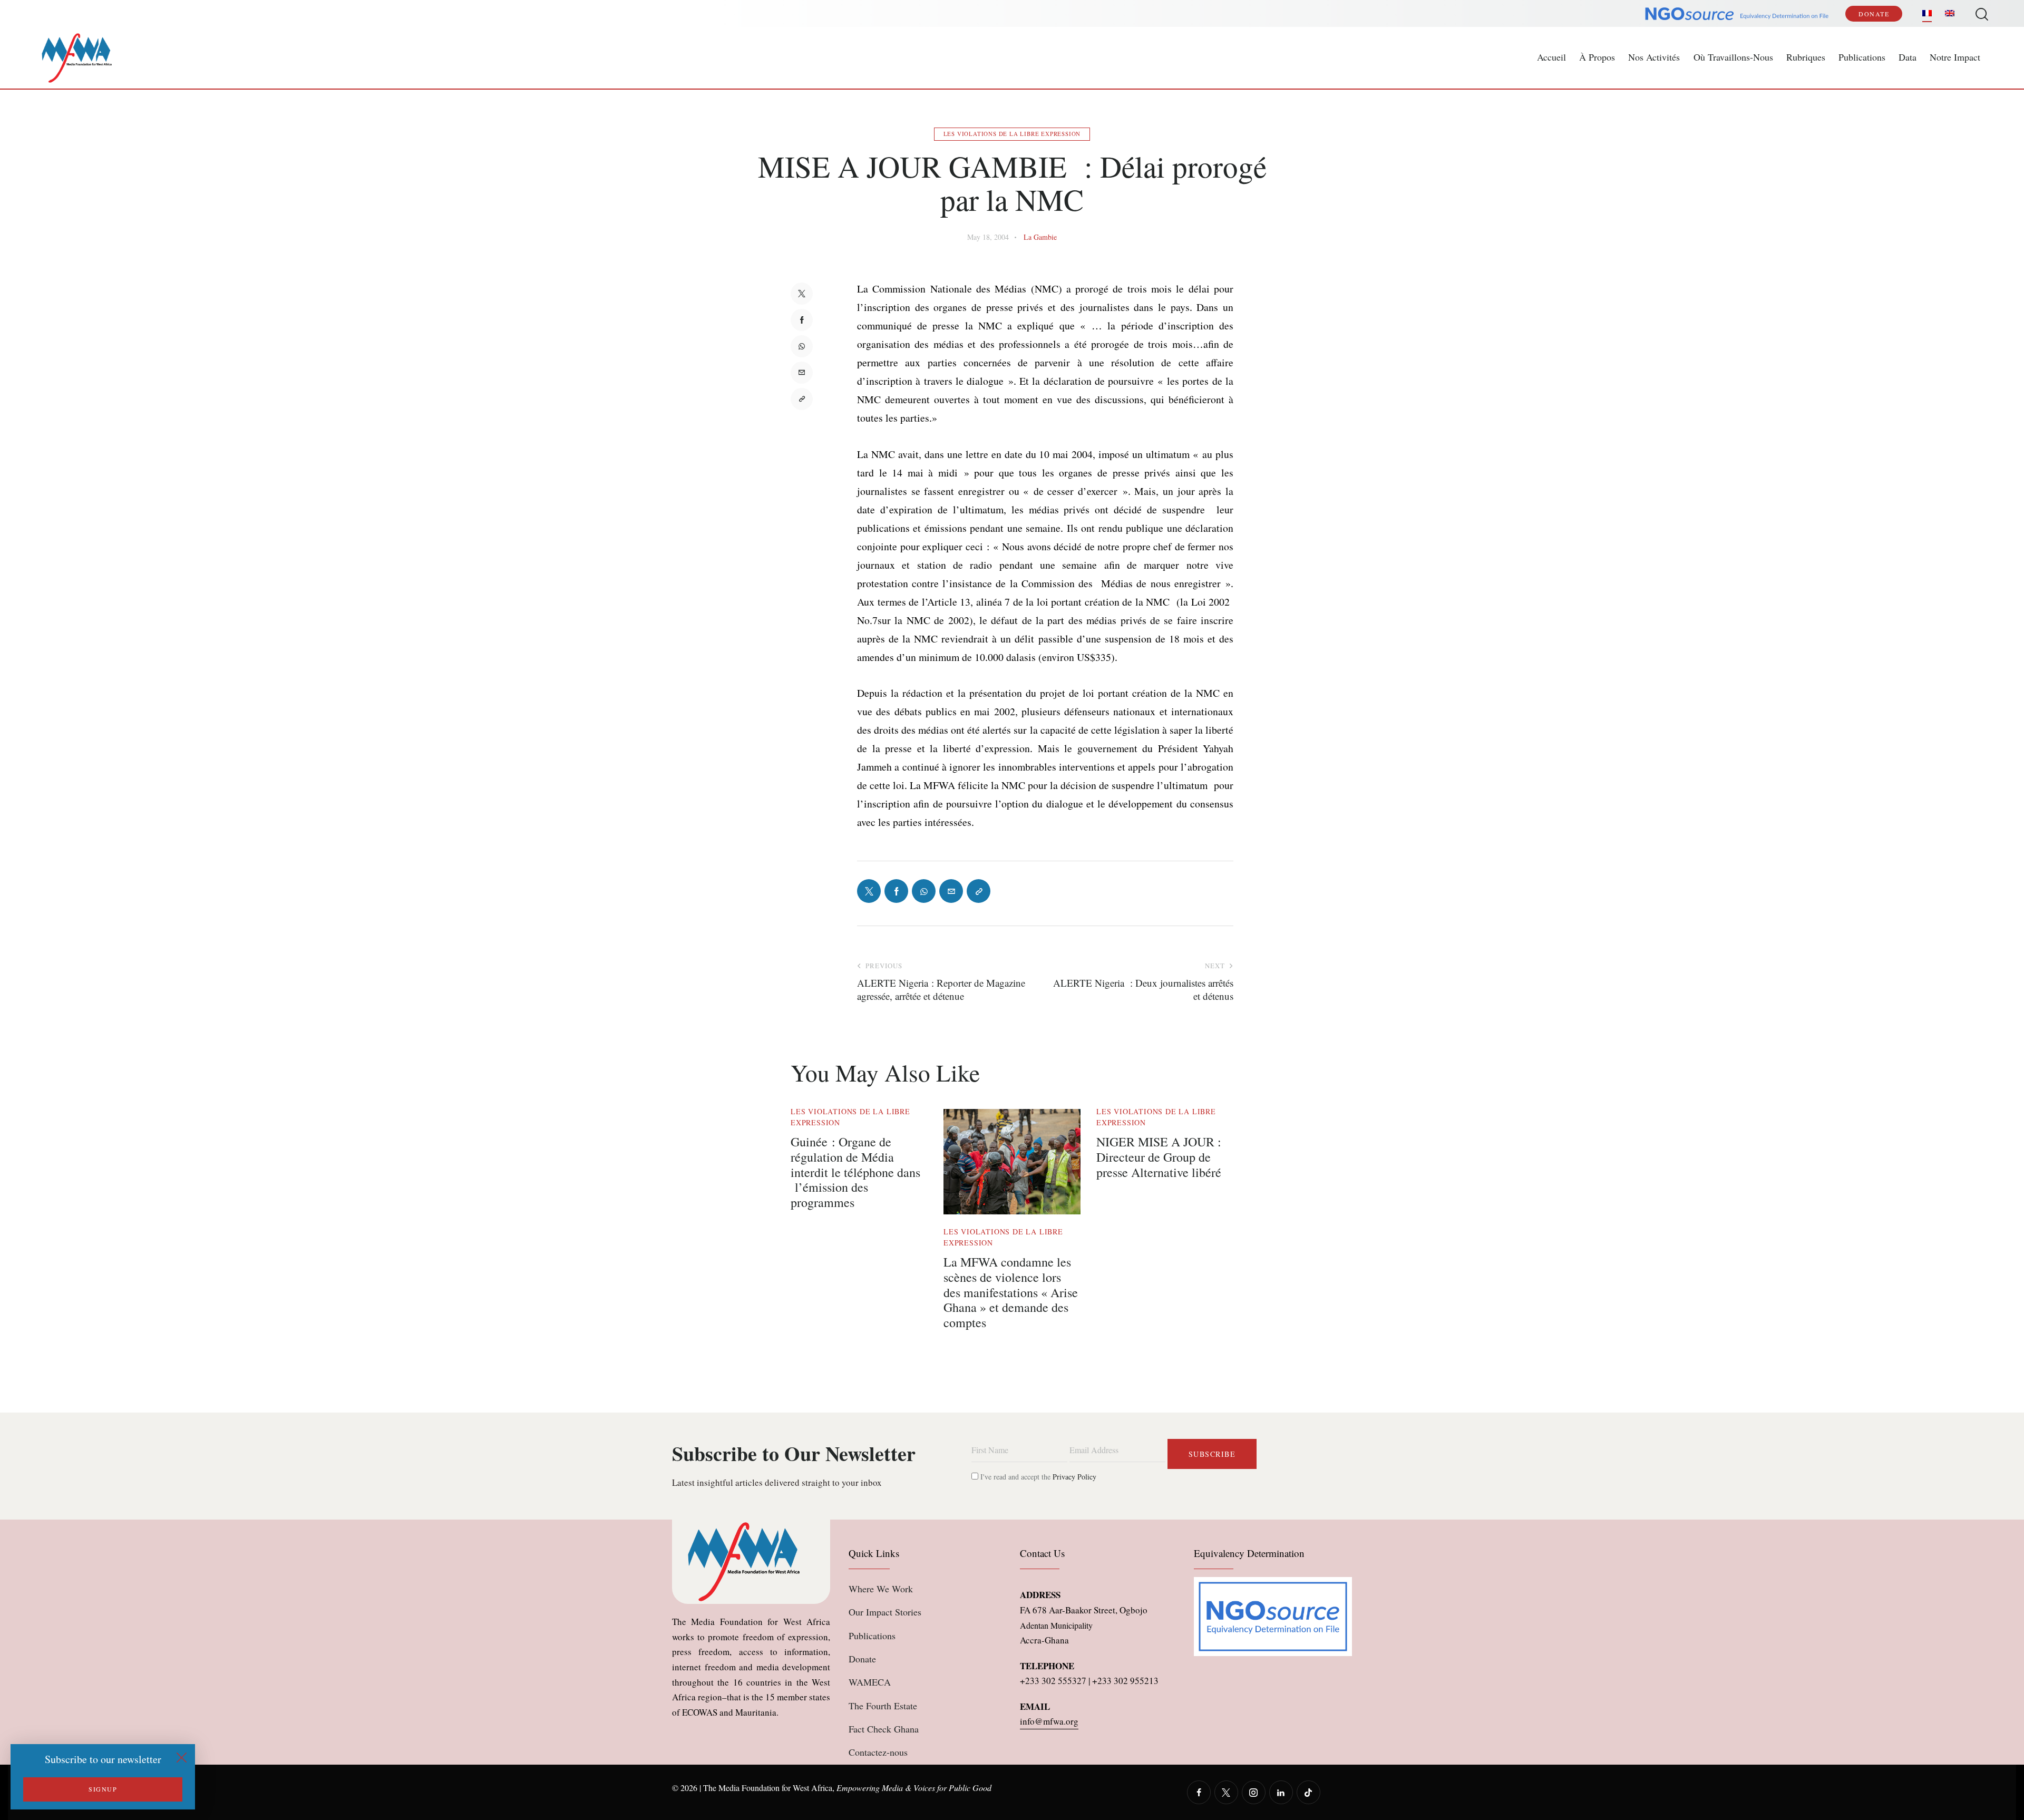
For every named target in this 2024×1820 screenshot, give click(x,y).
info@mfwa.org (1049, 1721)
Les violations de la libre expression (1012, 134)
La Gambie (1040, 237)
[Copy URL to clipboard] (802, 399)
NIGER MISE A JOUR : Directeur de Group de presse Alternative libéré (1159, 1157)
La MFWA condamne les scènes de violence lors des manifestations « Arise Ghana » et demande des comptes (1011, 1292)
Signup (103, 1789)
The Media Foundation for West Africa (768, 1788)
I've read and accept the (1037, 1477)
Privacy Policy (1074, 1477)
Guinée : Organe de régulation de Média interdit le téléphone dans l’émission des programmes (855, 1172)
